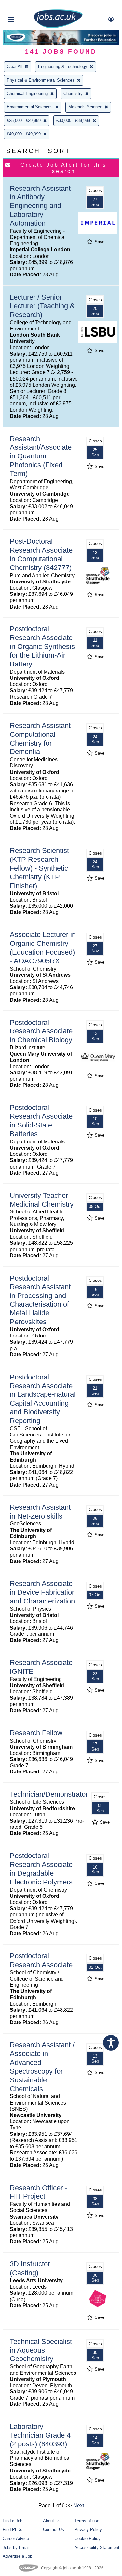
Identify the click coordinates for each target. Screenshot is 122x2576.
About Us (52, 2521)
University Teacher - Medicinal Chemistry (42, 1200)
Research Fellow (36, 1733)
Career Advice (16, 2538)
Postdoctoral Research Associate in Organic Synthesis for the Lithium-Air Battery (42, 646)
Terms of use (87, 2521)
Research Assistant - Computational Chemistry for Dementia (42, 739)
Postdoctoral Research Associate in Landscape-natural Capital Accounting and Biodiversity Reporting (43, 1399)
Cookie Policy (88, 2538)
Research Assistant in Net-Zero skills (40, 1512)
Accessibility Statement (97, 2548)
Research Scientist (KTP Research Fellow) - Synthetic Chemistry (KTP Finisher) (39, 868)
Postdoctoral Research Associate (41, 1960)
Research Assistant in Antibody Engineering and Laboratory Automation (40, 206)
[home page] (58, 27)
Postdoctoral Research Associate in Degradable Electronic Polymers (41, 1869)
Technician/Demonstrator (49, 1794)
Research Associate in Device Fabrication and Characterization (43, 1592)
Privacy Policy (88, 2530)
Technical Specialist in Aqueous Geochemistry (41, 2350)
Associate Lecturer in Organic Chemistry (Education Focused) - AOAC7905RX (43, 948)
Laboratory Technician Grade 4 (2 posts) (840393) (40, 2435)
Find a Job (13, 2521)
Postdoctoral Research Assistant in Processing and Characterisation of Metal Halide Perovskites (40, 1300)
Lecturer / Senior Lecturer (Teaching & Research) (42, 306)
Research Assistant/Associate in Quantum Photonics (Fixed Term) (41, 456)
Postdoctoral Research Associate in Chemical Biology (41, 1031)
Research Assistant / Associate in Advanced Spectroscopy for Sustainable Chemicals (42, 2067)
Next (79, 2506)
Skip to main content (26, 6)
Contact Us (54, 2530)
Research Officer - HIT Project (38, 2192)
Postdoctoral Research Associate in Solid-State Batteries (41, 1121)
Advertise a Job (17, 2556)
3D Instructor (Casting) (30, 2268)
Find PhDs (13, 2530)
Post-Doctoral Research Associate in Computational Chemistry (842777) (41, 554)
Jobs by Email (16, 2548)
